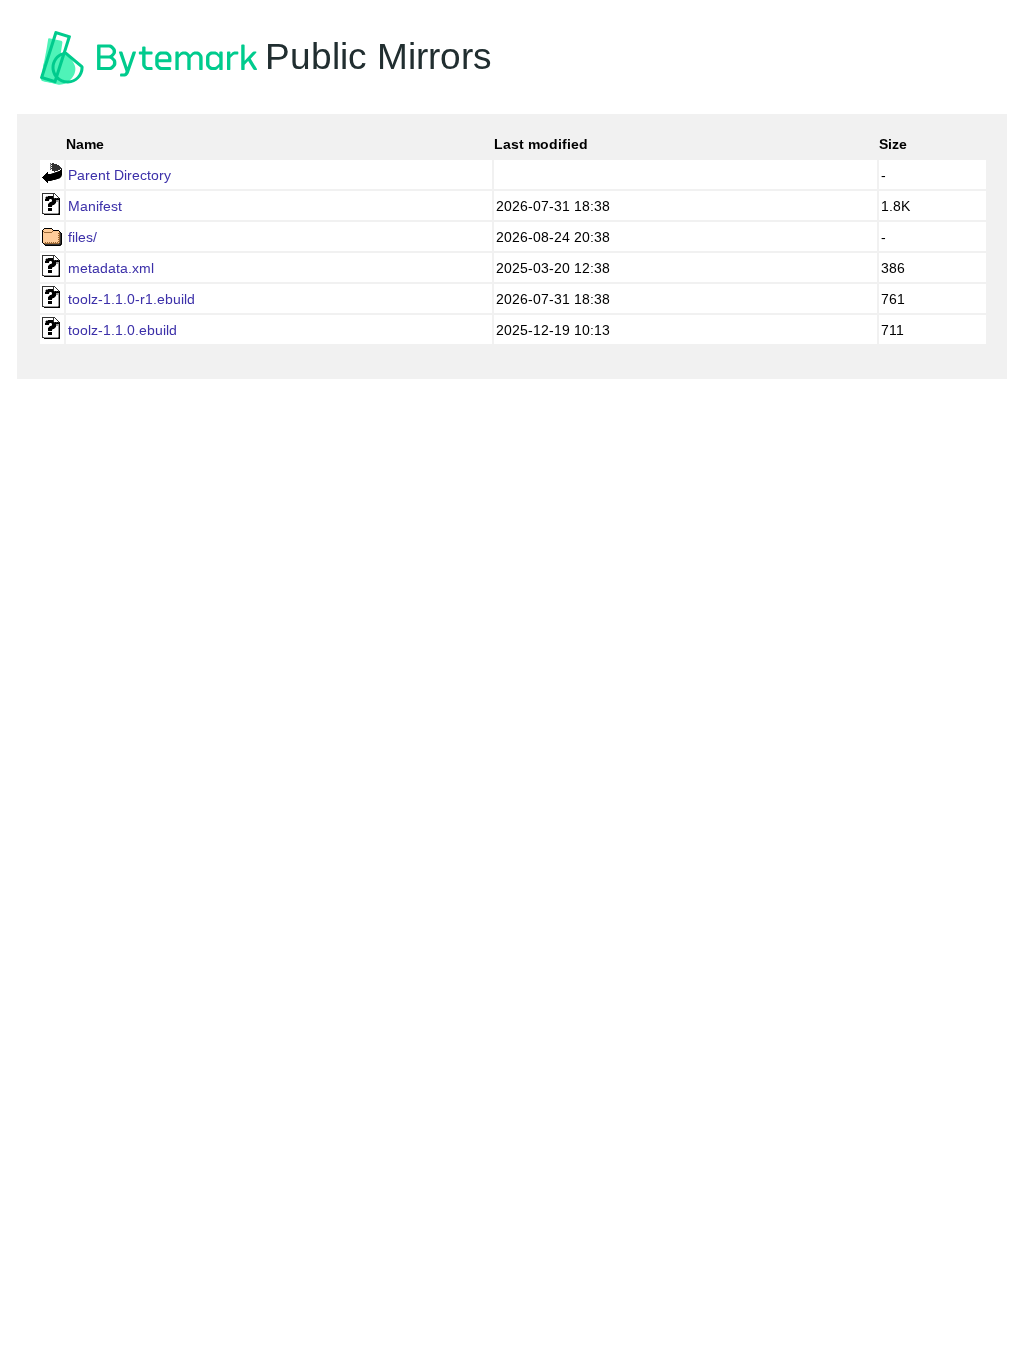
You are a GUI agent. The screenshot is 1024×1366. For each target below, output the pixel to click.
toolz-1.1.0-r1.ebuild (131, 299)
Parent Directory (119, 175)
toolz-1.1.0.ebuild (122, 330)
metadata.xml (111, 268)
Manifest (95, 206)
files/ (82, 237)
